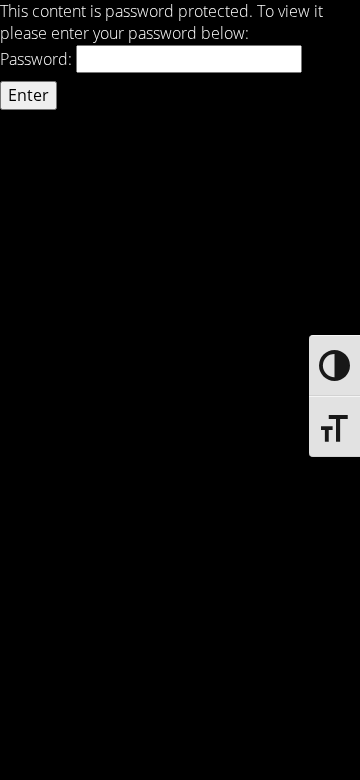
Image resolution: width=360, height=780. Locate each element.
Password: (38, 59)
